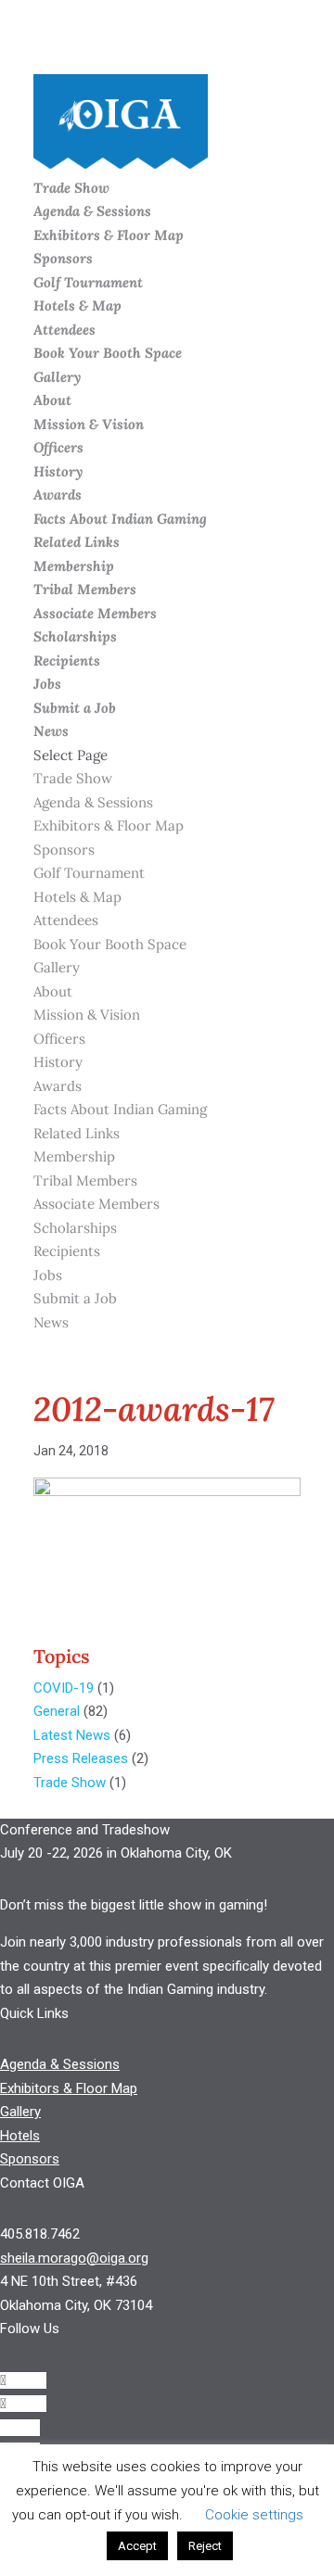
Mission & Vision (89, 424)
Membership (74, 566)
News (51, 731)
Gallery (57, 377)
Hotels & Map (77, 305)
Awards (58, 495)
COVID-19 (64, 1688)
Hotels (20, 2136)
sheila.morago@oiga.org (74, 2258)
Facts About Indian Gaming (120, 519)
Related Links (77, 542)
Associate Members (95, 613)
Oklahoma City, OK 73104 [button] (76, 2305)
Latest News (72, 1735)
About (52, 400)
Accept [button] (137, 2546)
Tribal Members (85, 589)
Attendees (64, 330)
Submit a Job (75, 708)
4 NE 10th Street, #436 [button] (69, 2281)
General (57, 1711)
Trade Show (71, 188)
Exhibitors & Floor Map (109, 235)
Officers (58, 447)
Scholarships (75, 636)
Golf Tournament (88, 282)
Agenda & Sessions (92, 211)
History (58, 471)
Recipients (67, 660)
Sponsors (63, 258)
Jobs (47, 684)
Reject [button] (205, 2546)
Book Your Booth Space (108, 353)
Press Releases (81, 1758)
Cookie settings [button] (254, 2515)
